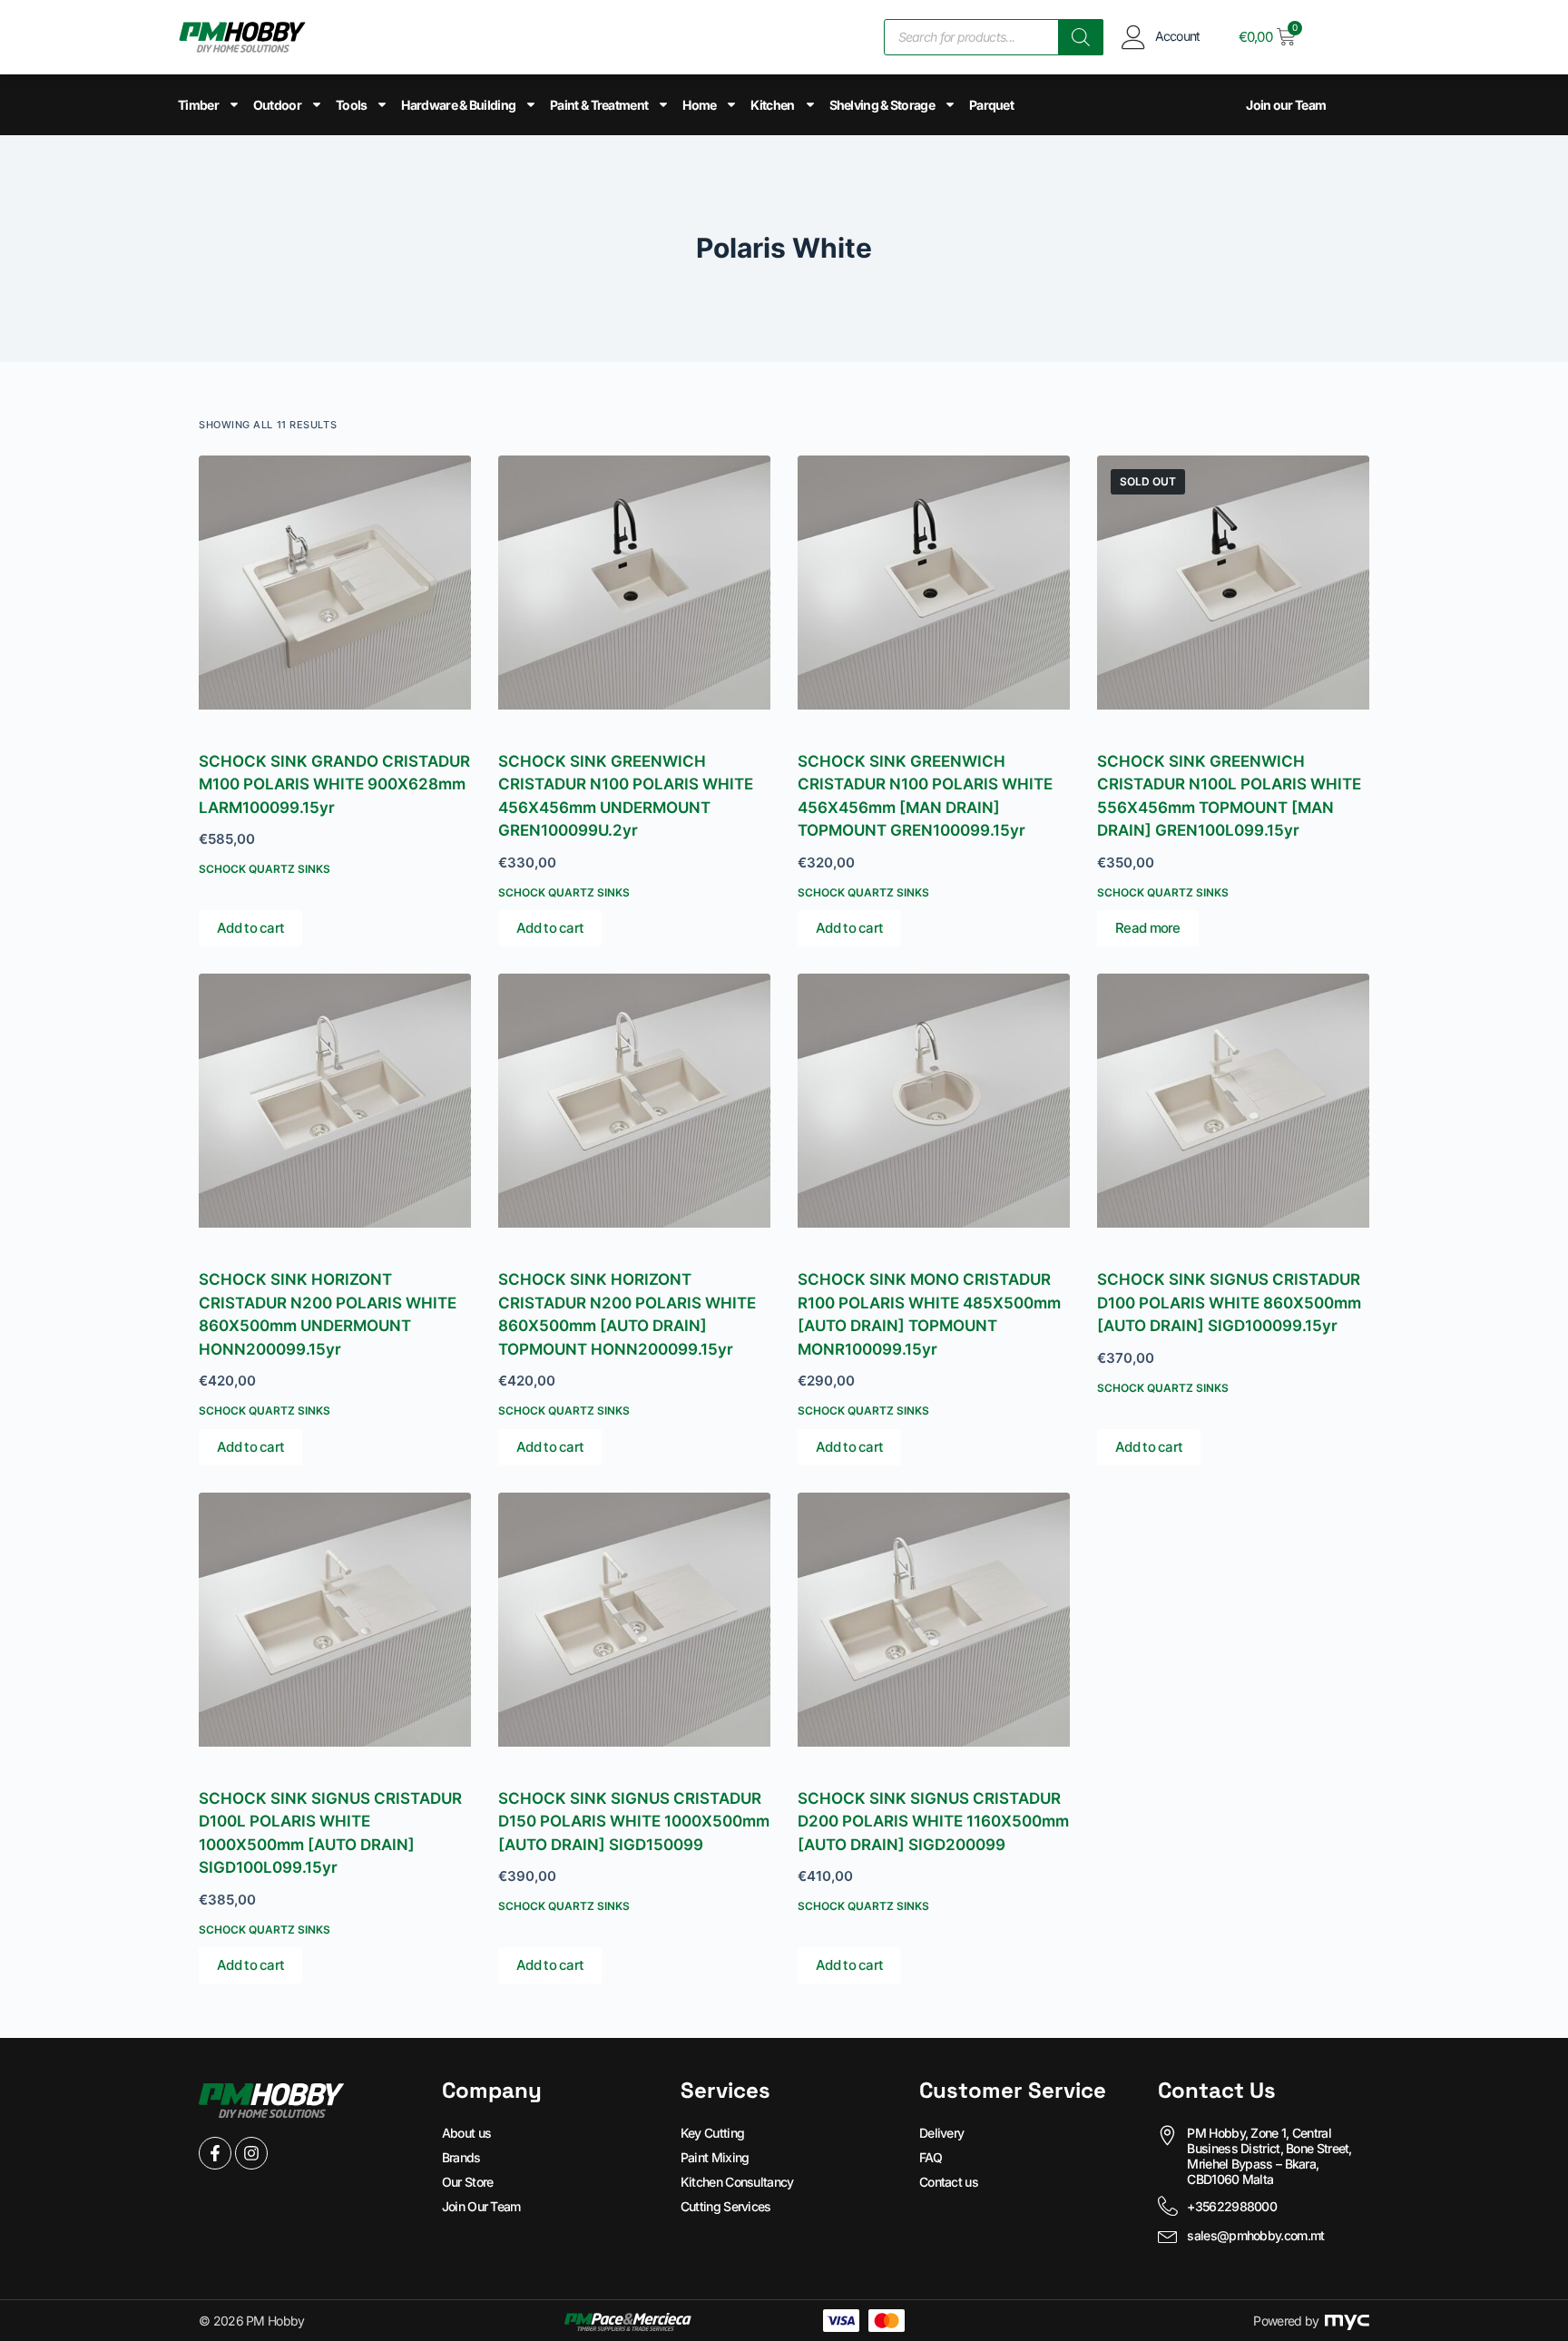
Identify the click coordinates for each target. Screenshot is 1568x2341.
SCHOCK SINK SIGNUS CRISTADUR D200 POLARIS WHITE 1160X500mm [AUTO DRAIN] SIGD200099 (933, 1822)
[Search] (1081, 37)
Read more (1148, 928)
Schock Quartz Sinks (265, 869)
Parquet (991, 105)
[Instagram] (251, 2153)
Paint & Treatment (599, 105)
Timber (198, 105)
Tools (352, 105)
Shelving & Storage (882, 105)
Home (699, 105)
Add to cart (250, 928)
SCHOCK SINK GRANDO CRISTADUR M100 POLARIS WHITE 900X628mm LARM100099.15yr (334, 784)
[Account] (1134, 37)
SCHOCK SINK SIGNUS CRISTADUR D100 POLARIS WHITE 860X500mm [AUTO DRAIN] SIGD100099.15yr (1229, 1303)
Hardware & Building (458, 105)
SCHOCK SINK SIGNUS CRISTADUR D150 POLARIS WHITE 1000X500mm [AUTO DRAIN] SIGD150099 (634, 1822)
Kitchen (772, 105)
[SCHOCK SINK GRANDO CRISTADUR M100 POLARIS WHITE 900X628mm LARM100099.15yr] (335, 592)
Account (1178, 36)
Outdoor (277, 105)
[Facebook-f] (215, 2153)
